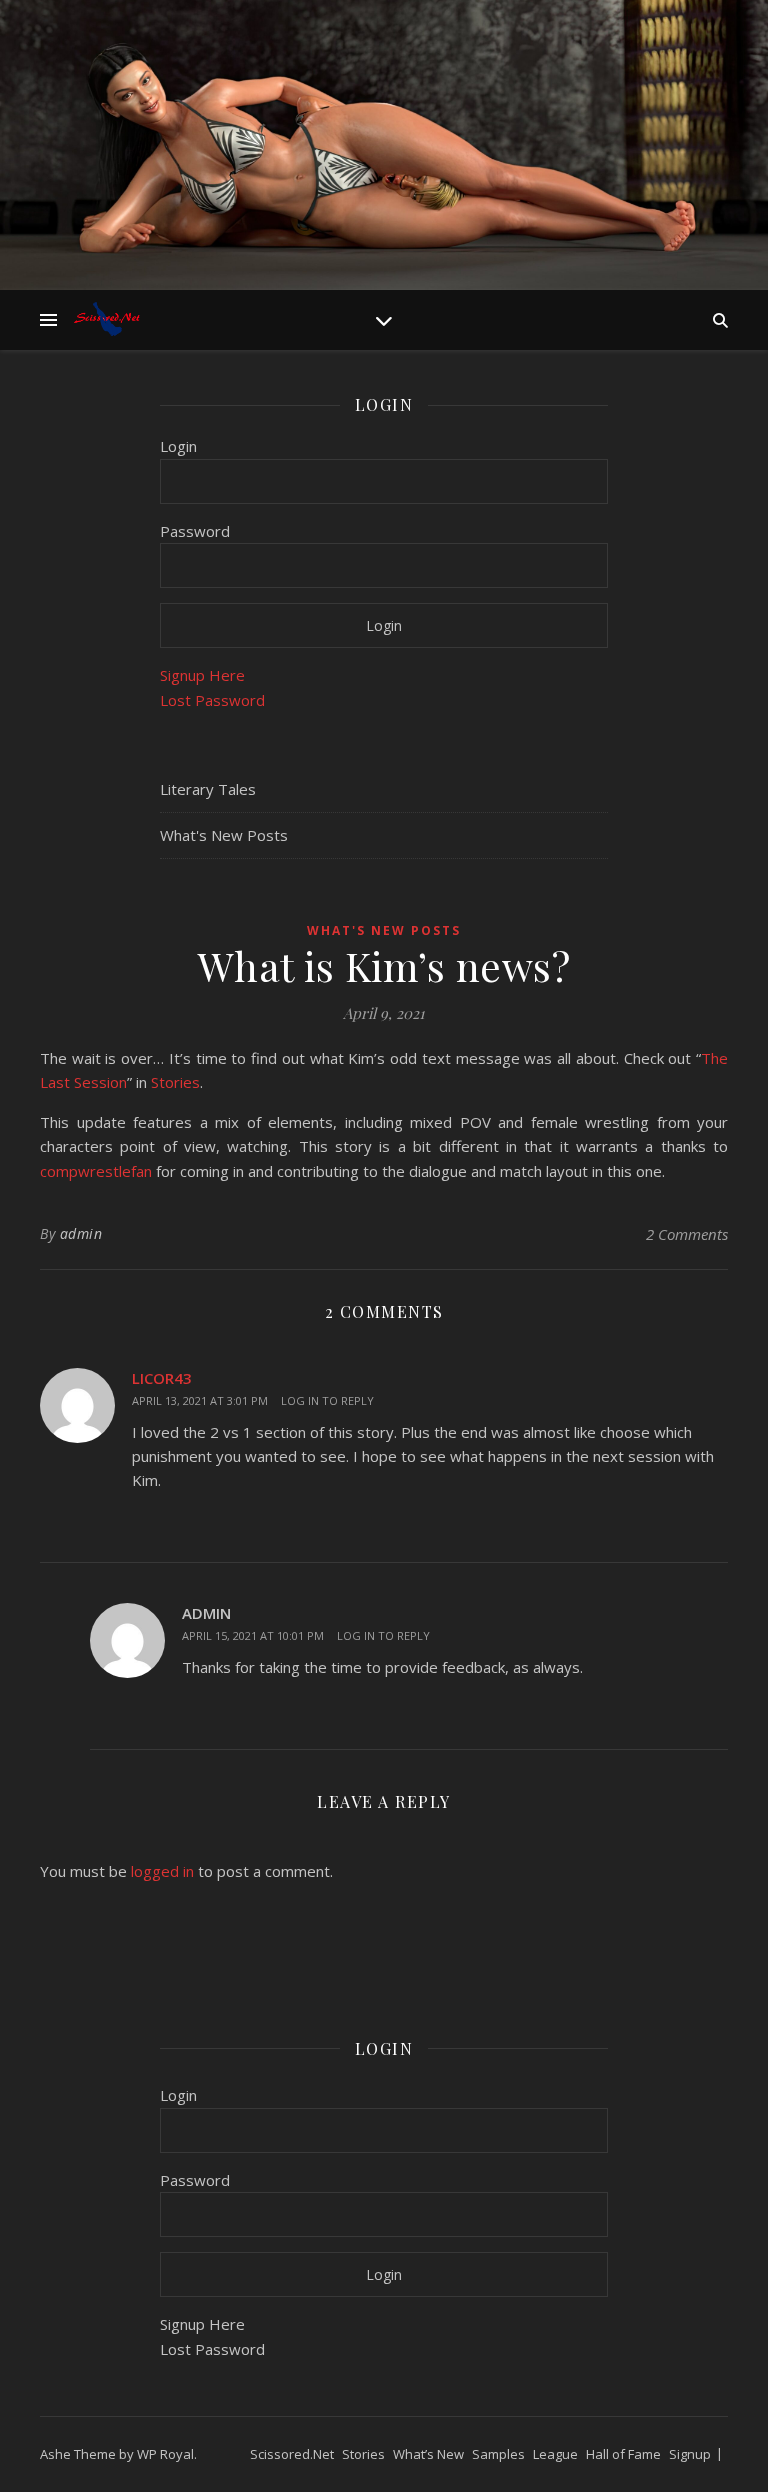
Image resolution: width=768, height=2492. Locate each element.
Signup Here (202, 675)
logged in (162, 1871)
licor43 (162, 1378)
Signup (690, 2454)
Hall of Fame (623, 2454)
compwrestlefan (96, 1171)
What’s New (428, 2454)
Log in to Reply (327, 1400)
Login (178, 446)
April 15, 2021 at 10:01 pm (253, 1635)
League (555, 2454)
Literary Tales (208, 789)
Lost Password (212, 700)
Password (195, 531)
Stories (175, 1082)
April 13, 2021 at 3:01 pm (200, 1400)
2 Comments (687, 1234)
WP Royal (165, 2454)
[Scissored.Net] (110, 319)
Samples (498, 2454)
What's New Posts (224, 835)
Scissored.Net (292, 2454)
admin (81, 1233)
